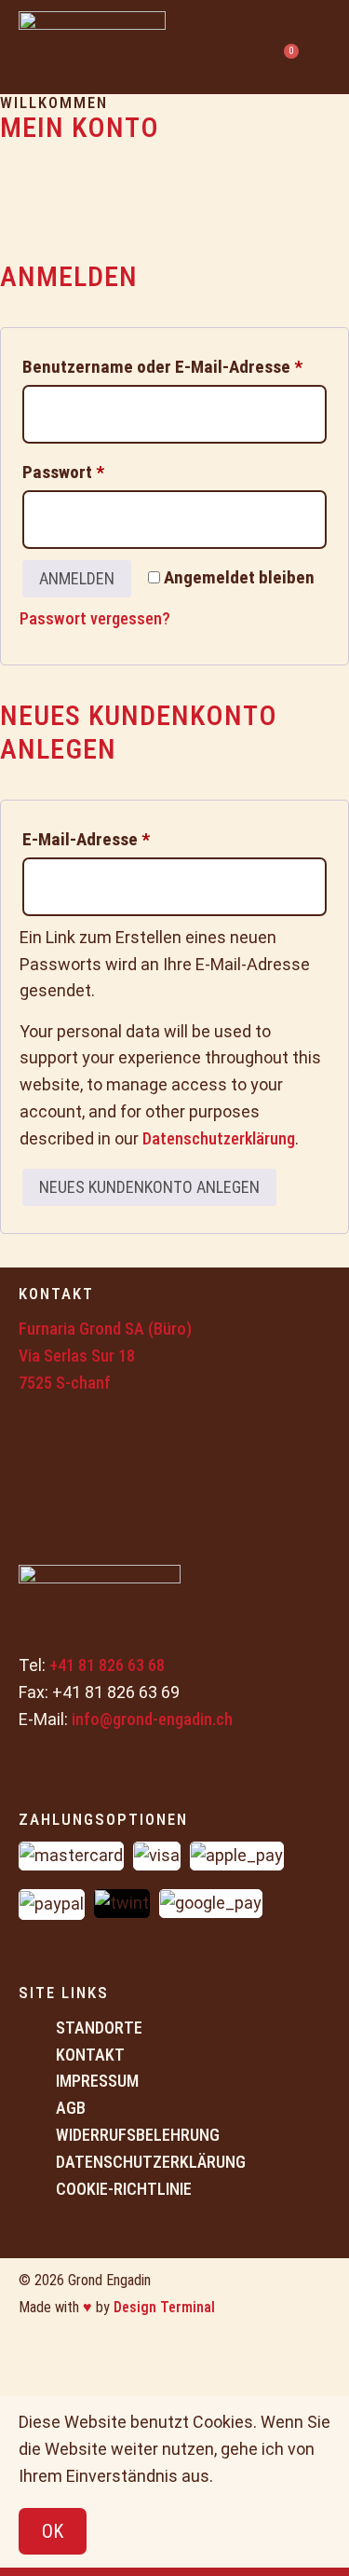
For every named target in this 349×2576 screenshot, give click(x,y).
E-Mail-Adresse (131, 836)
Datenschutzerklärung (219, 1138)
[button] (322, 47)
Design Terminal (164, 2307)
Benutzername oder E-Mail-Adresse (174, 363)
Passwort (108, 469)
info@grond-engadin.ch (152, 1719)
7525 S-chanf (65, 1383)
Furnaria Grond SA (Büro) (105, 1329)
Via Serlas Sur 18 (77, 1356)
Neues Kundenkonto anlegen (149, 1187)
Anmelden (77, 578)
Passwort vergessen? (95, 618)
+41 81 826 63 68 (107, 1665)
